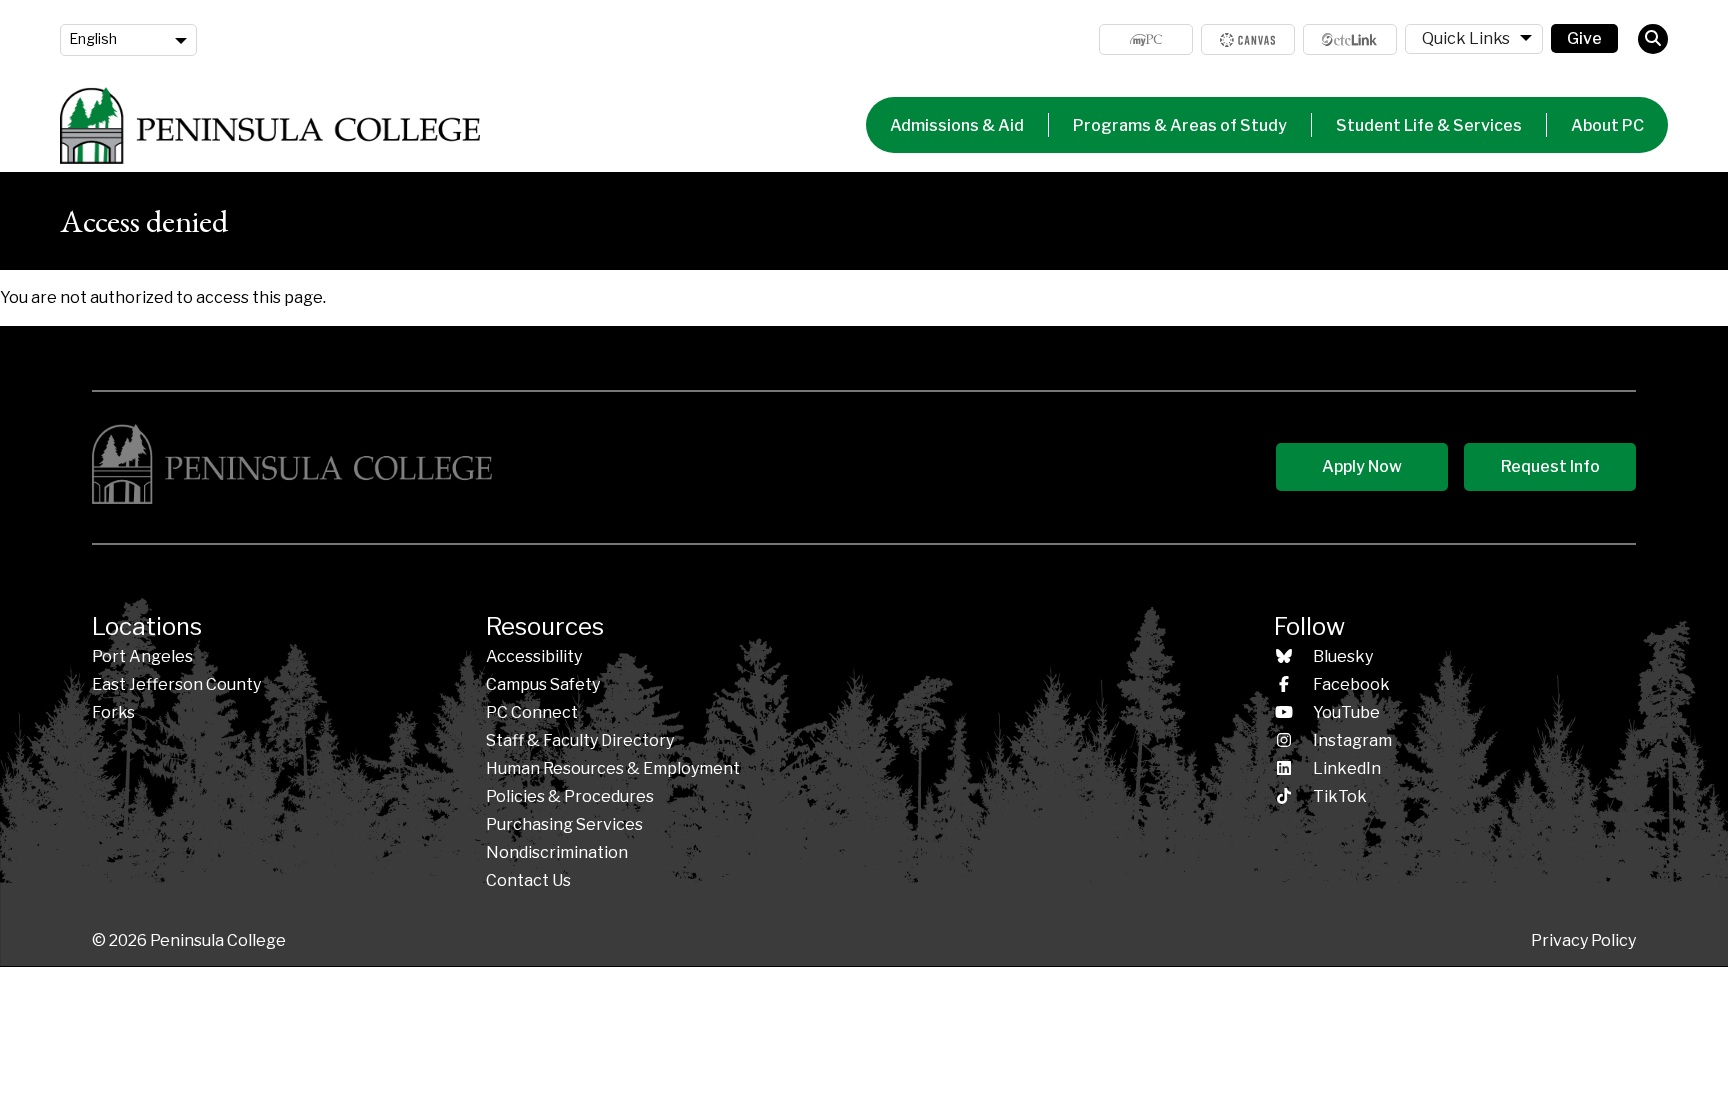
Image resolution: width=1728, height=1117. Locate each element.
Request (1550, 466)
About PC (1607, 125)
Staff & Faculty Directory (580, 740)
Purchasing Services (564, 824)
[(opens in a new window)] (1248, 39)
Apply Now (1362, 466)
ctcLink (1350, 39)
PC (532, 712)
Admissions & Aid (957, 125)
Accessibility (534, 656)
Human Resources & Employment (613, 768)
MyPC (1146, 39)
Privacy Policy (1583, 940)
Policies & (570, 796)
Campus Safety (543, 684)
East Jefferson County (176, 684)
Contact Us (528, 880)
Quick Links (1466, 38)
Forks (113, 712)
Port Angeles (142, 656)
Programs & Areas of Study (1180, 125)
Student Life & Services (1429, 125)
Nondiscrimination (557, 852)
